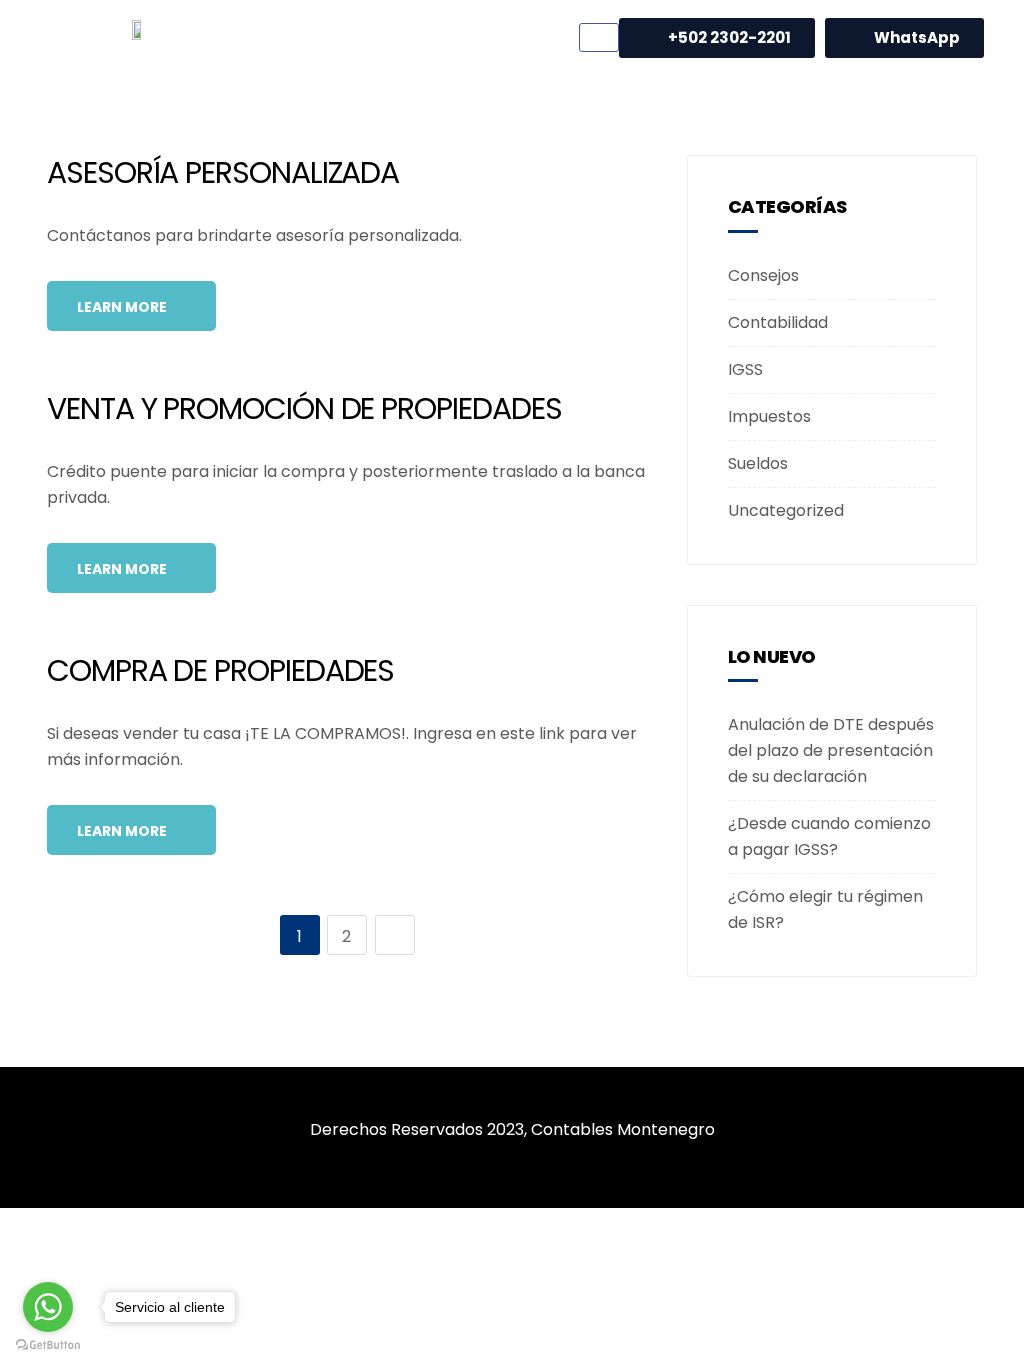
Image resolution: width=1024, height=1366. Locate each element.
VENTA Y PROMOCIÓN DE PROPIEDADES (304, 408)
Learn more (123, 307)
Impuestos (769, 416)
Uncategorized (786, 510)
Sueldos (758, 463)
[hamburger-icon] (599, 37)
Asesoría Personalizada (223, 172)
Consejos (763, 275)
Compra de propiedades (220, 670)
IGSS (745, 369)
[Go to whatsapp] (48, 1307)
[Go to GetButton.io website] (48, 1345)
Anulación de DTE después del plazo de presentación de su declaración (831, 750)
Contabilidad (778, 322)
